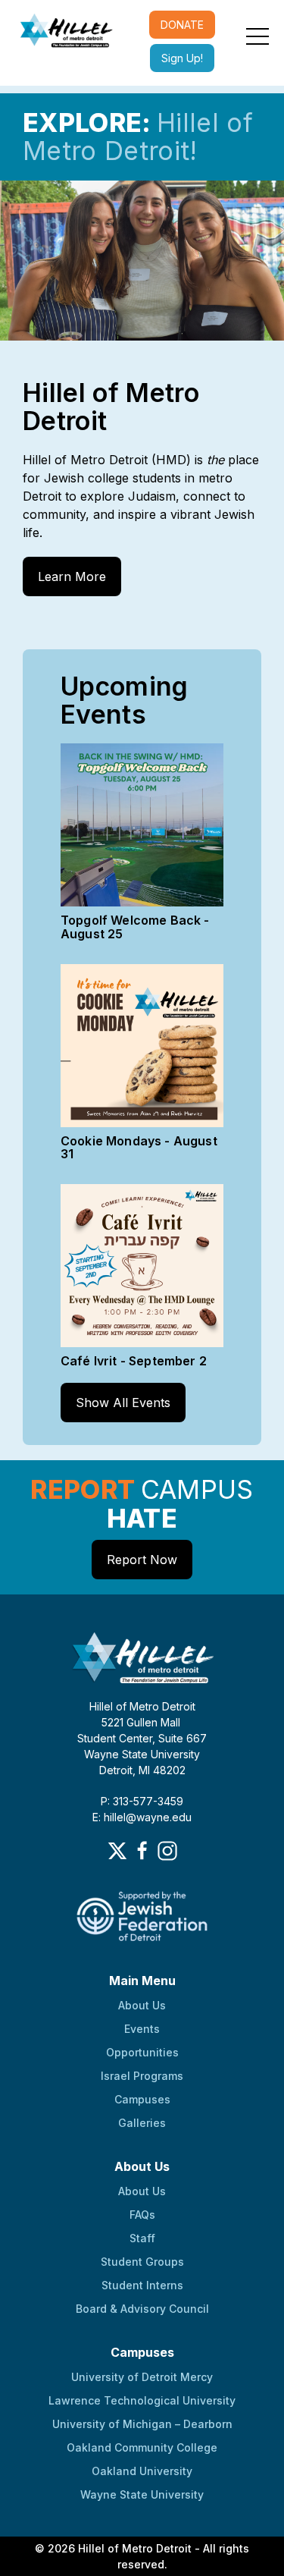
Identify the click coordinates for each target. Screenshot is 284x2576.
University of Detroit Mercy (142, 2377)
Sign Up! (182, 58)
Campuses (142, 2099)
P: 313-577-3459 (142, 1801)
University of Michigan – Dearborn (142, 2424)
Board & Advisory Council (142, 2309)
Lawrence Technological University (142, 2400)
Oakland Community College (142, 2447)
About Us (142, 2005)
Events (142, 2029)
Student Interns (142, 2285)
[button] (257, 36)
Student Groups (142, 2262)
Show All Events (123, 1403)
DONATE (182, 25)
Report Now (142, 1560)
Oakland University (142, 2471)
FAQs (142, 2215)
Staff (142, 2238)
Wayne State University (142, 2494)
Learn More (72, 576)
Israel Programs (142, 2076)
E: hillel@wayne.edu (142, 1817)
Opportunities (142, 2052)
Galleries (142, 2123)
